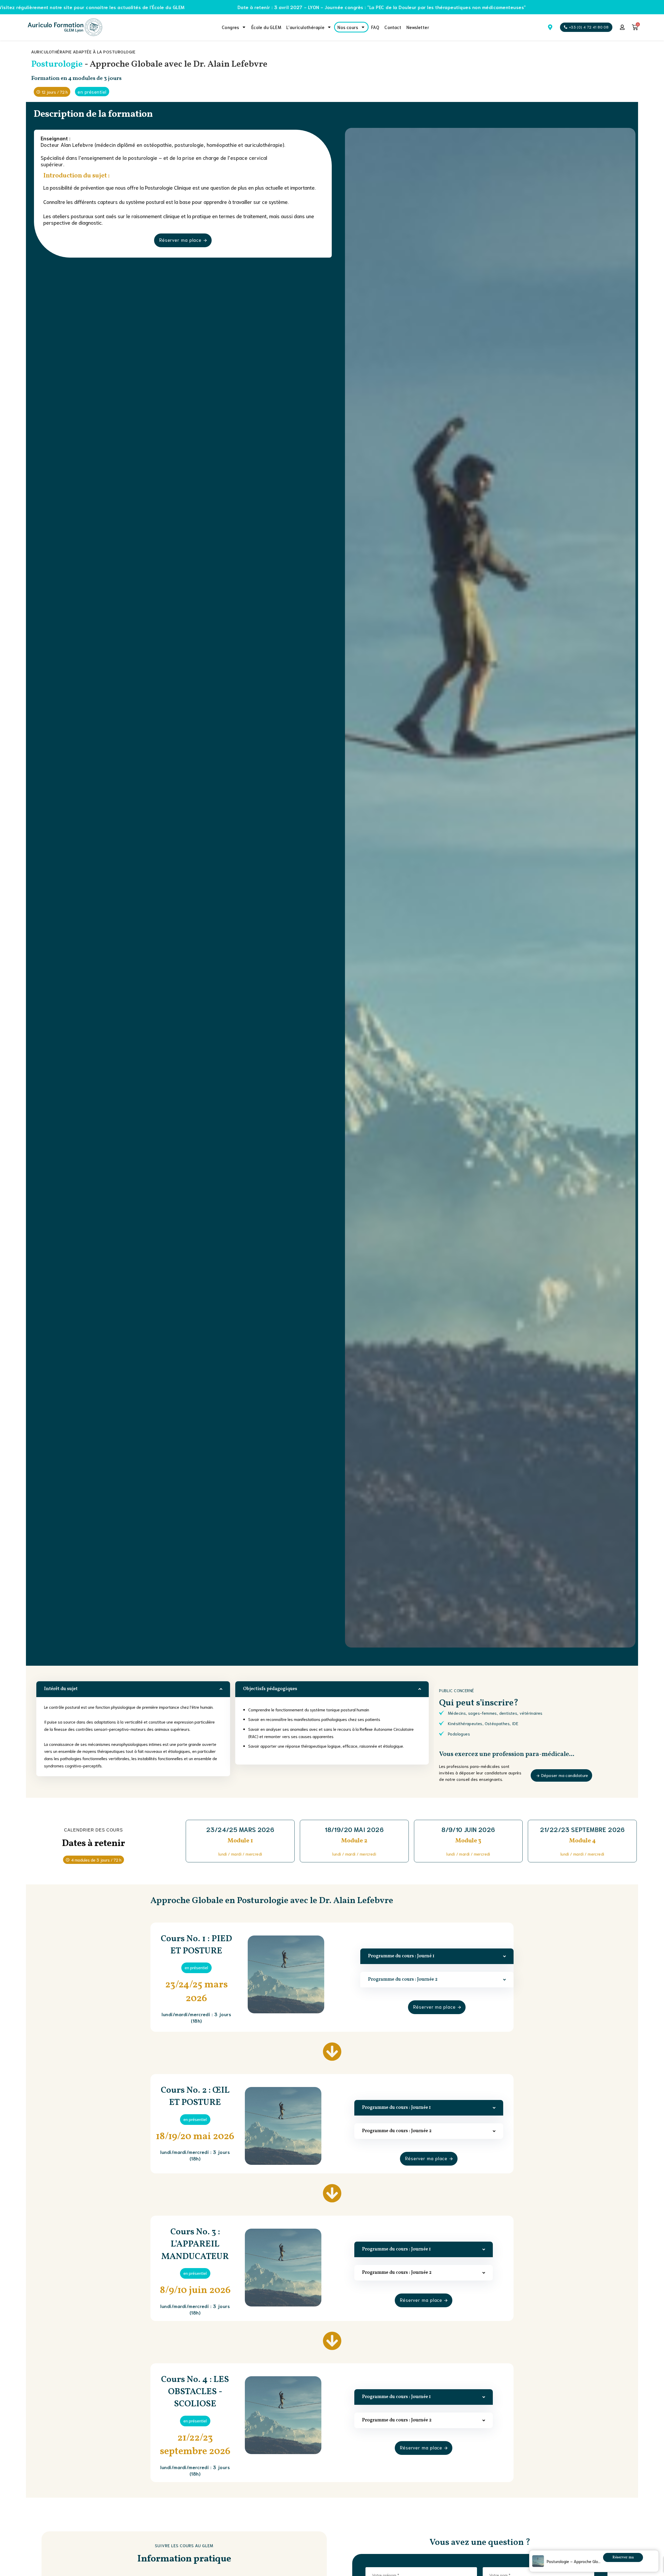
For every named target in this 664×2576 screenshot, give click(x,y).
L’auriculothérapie (305, 27)
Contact (393, 27)
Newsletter (418, 27)
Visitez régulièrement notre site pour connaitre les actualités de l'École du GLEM (336, 7)
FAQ (375, 27)
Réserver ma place (623, 2558)
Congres (230, 27)
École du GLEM (266, 27)
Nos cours (348, 27)
